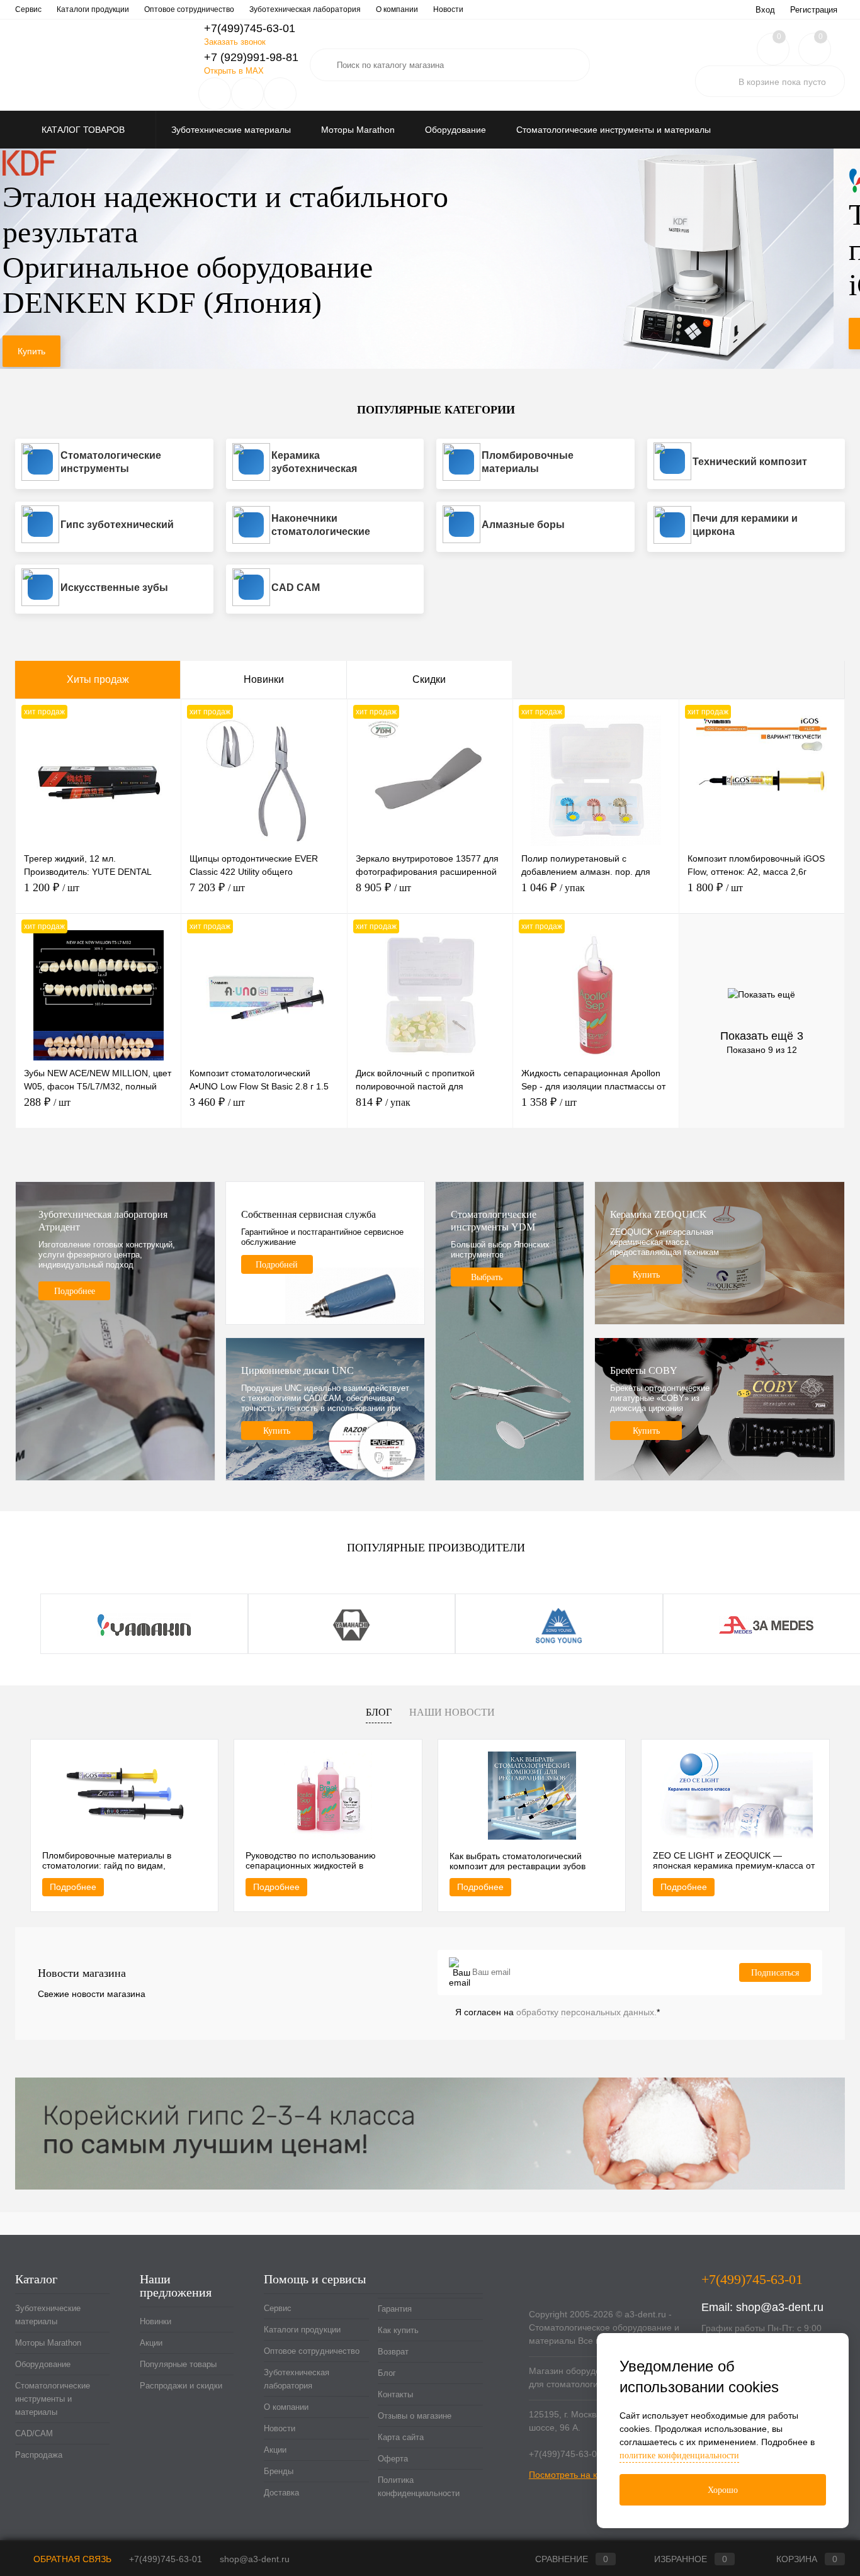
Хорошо (723, 2490)
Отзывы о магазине (415, 2416)
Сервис (28, 9)
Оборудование (43, 2364)
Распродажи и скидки (181, 2386)
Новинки (264, 679)
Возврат (393, 2352)
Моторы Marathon (48, 2343)
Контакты (395, 2394)
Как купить (398, 2330)
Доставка (281, 2493)
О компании (397, 9)
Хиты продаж (98, 679)
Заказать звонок (235, 42)
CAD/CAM (34, 2433)
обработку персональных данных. (586, 2012)
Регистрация (814, 10)
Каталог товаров (84, 130)
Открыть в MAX (234, 71)
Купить (44, 334)
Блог (379, 1712)
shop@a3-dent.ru (780, 2307)
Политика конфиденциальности (419, 2487)
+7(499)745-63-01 (166, 2559)
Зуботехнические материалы (48, 2315)
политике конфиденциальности (679, 2455)
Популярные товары (178, 2364)
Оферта (393, 2459)
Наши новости (452, 1712)
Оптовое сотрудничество (189, 9)
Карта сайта (401, 2437)
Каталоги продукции (93, 9)
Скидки (429, 679)
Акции (151, 2343)
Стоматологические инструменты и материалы (53, 2399)
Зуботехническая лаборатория (305, 9)
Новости (448, 9)
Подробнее (73, 1887)
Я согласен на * (557, 2012)
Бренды (279, 2471)
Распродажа (39, 2455)
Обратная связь (71, 2559)
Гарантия (395, 2309)
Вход (765, 10)
